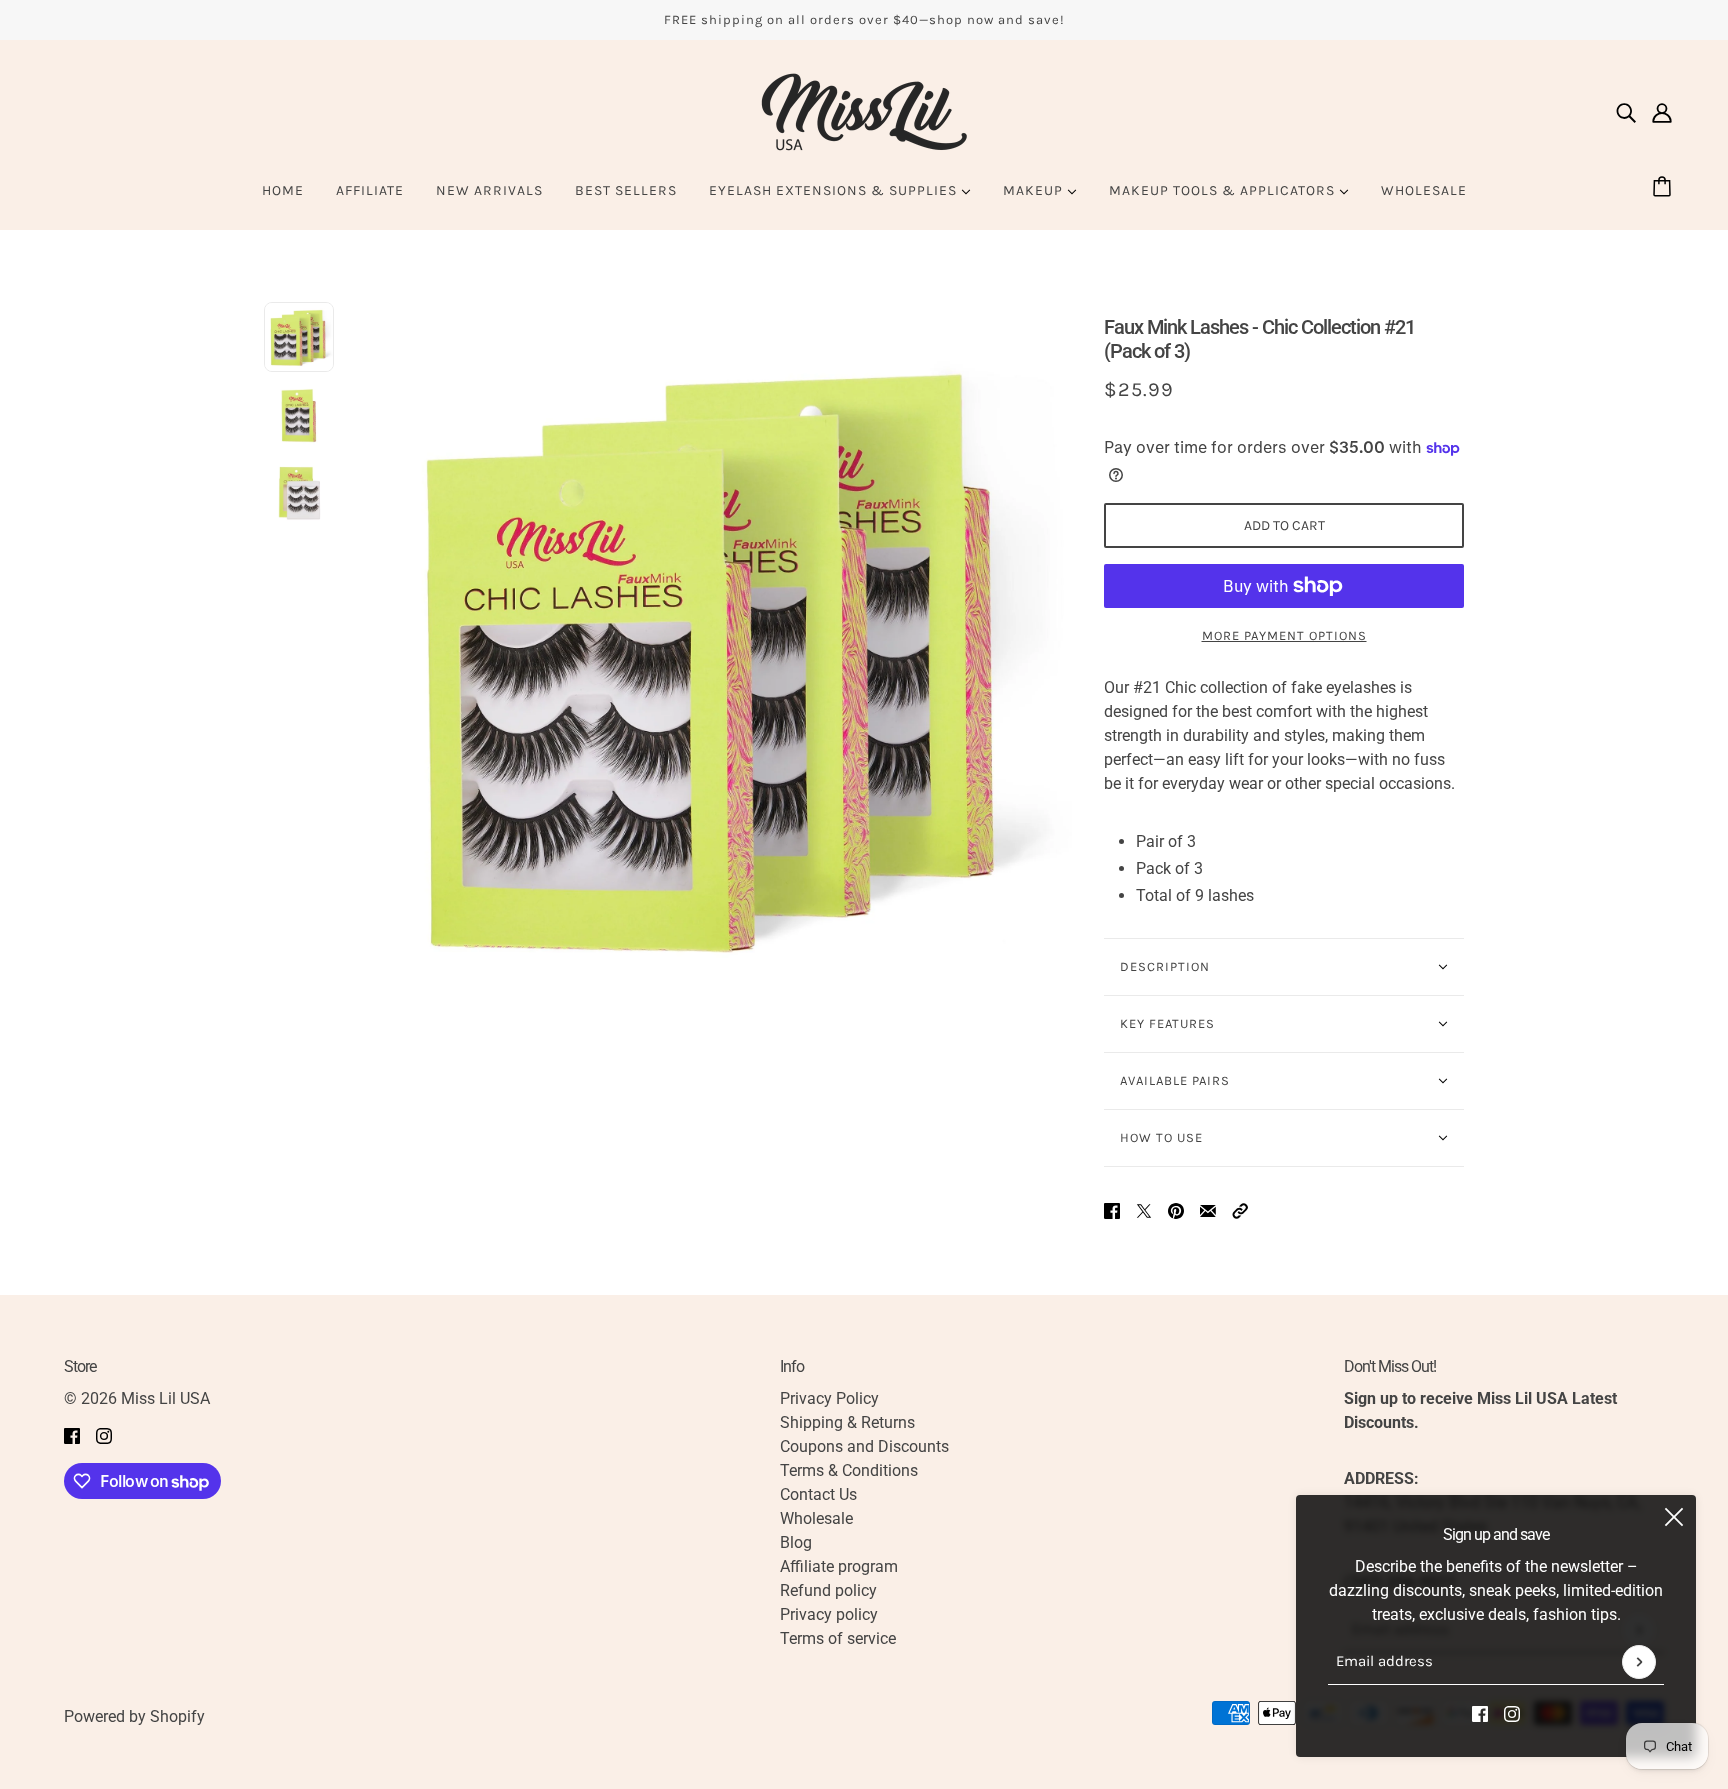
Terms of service (838, 1638)
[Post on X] (1144, 1211)
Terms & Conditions (849, 1470)
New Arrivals (489, 190)
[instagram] (1512, 1713)
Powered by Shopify (134, 1716)
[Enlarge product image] (719, 655)
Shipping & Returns (847, 1422)
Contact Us (818, 1494)
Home (283, 190)
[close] (1674, 1517)
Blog (796, 1542)
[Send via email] (1208, 1211)
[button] (1240, 1211)
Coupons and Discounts (864, 1446)
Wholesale (1424, 190)
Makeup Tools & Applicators (1224, 190)
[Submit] (1639, 1662)
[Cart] (1665, 188)
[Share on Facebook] (1112, 1211)
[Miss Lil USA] (864, 112)
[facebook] (1480, 1713)
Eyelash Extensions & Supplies (835, 190)
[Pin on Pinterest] (1176, 1211)
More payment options (1284, 635)
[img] (1626, 112)
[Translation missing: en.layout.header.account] (1662, 112)
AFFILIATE (370, 190)
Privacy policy (829, 1614)
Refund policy (828, 1590)
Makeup (1035, 190)
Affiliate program (839, 1566)
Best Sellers (626, 190)
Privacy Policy (829, 1398)
